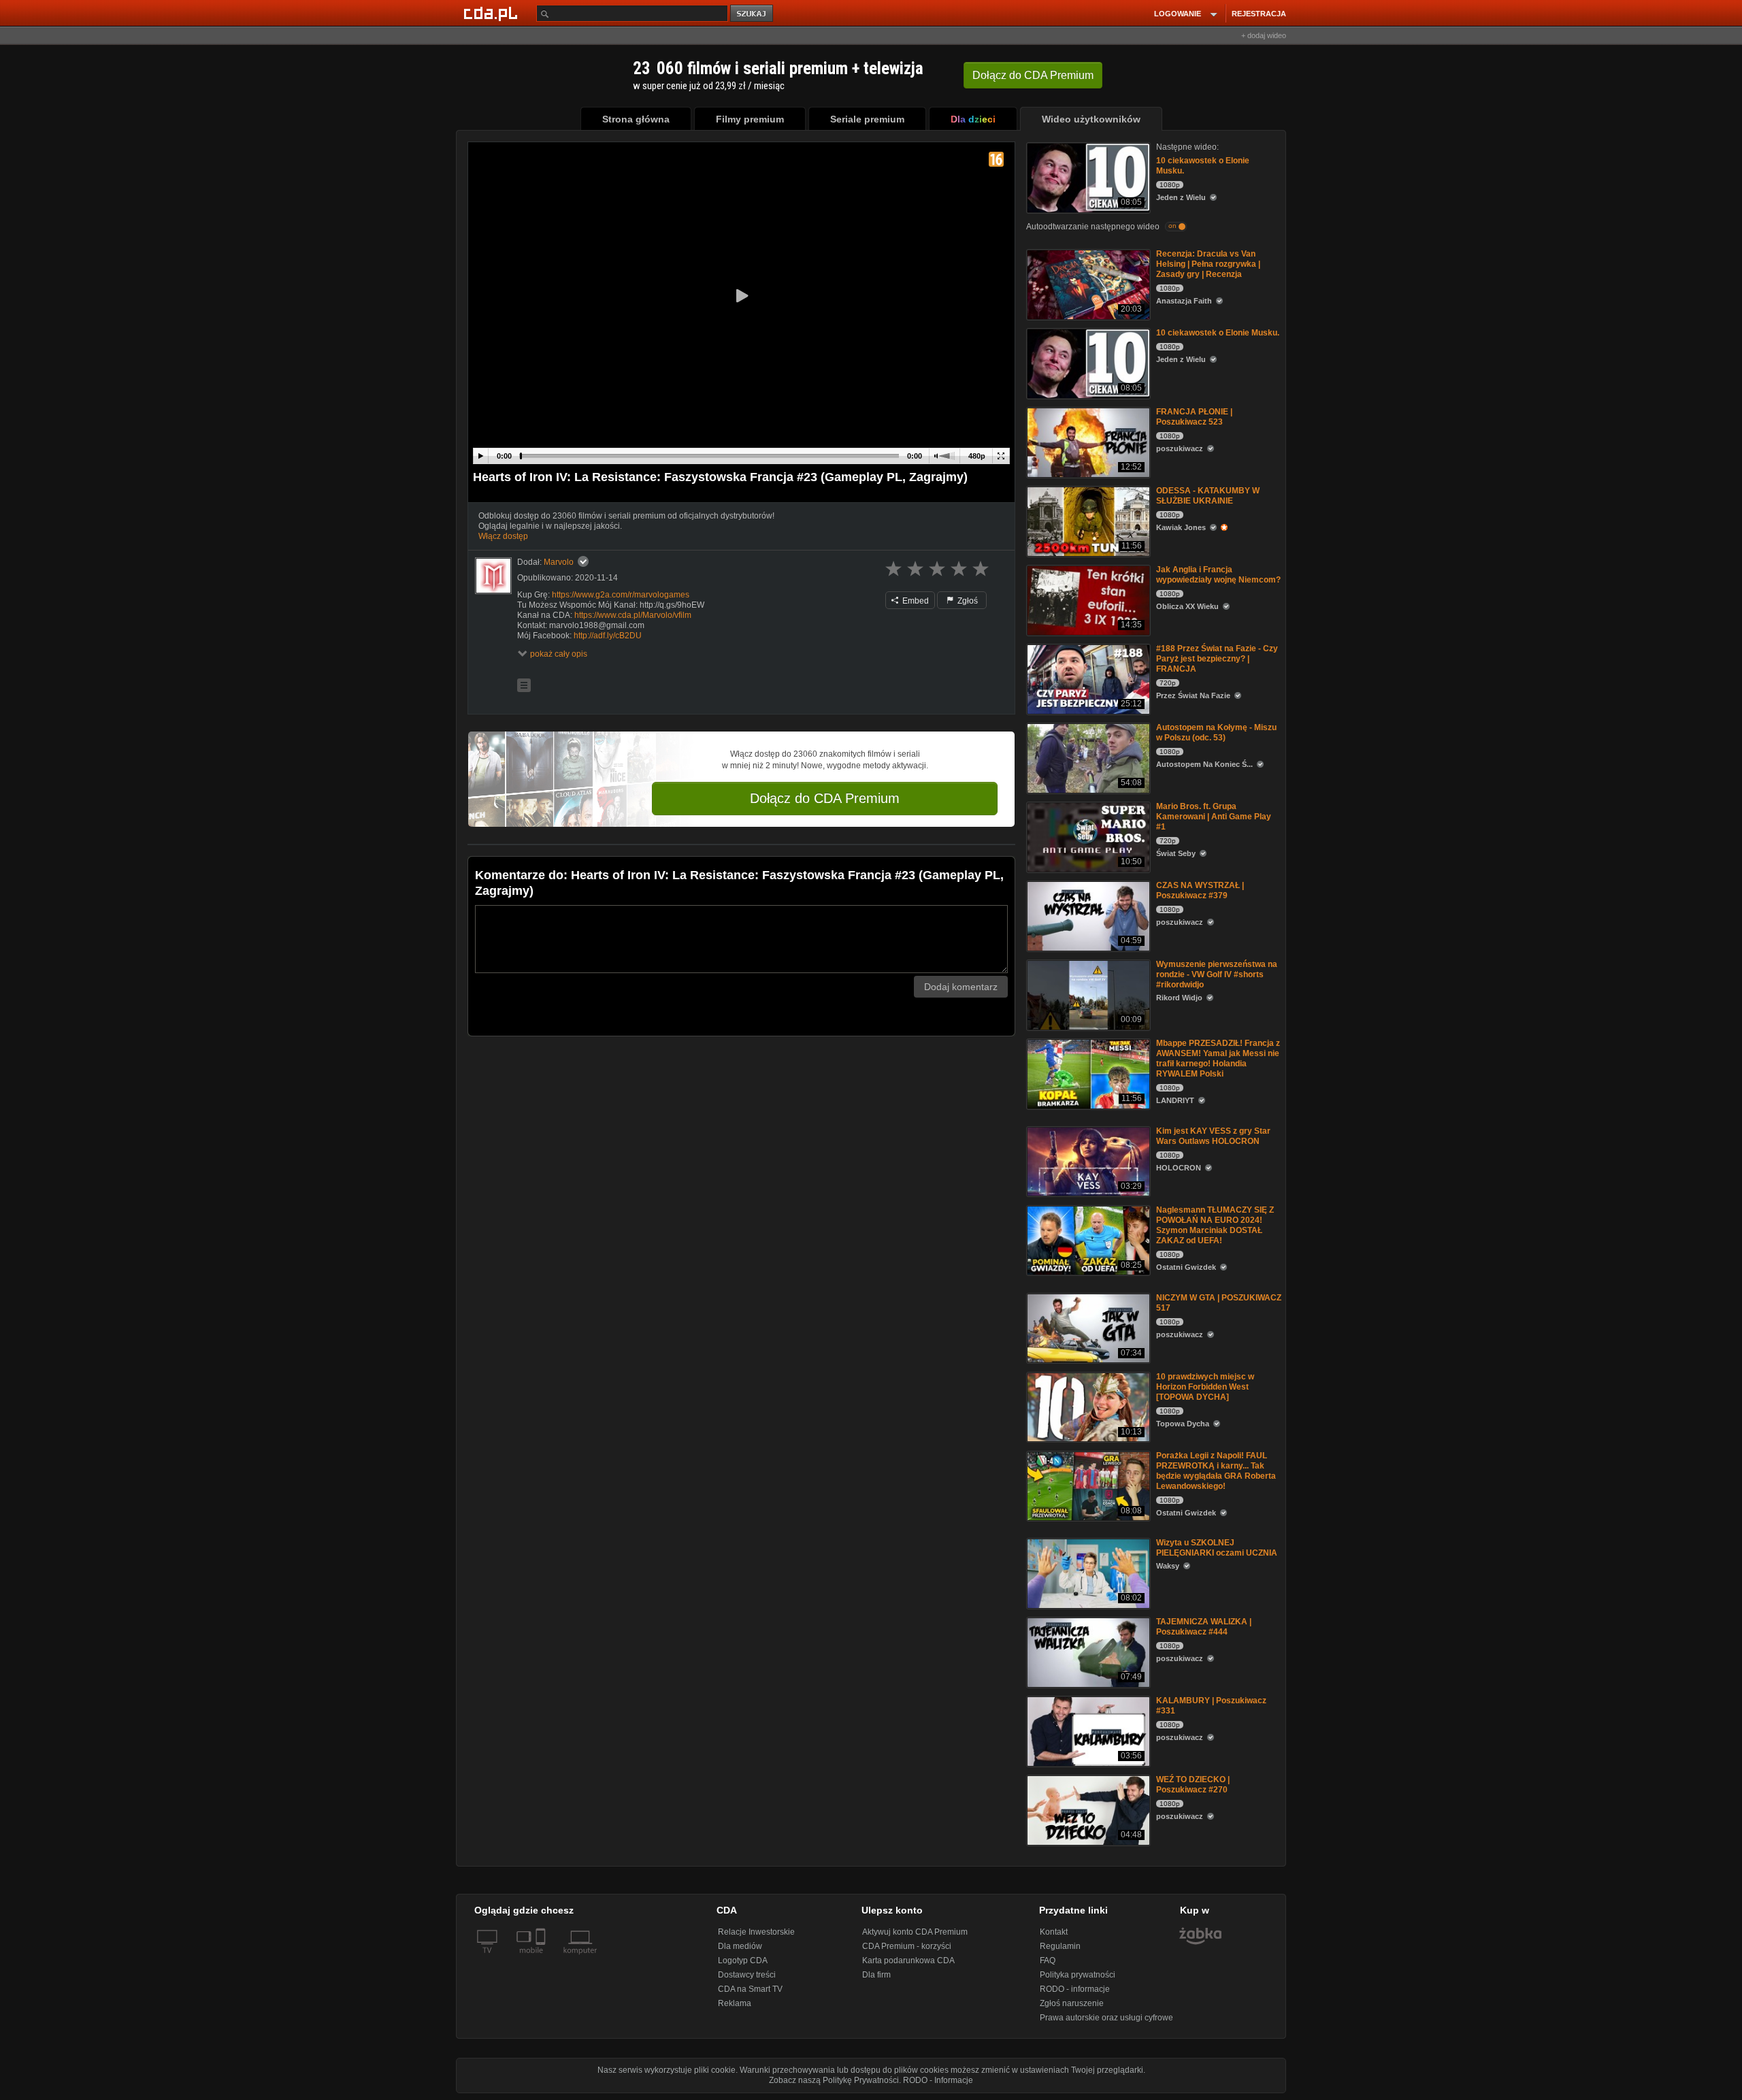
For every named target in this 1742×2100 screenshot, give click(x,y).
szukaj (753, 14)
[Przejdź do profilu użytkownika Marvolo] (493, 576)
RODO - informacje (1075, 1989)
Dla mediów (740, 1946)
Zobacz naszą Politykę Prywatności (834, 2080)
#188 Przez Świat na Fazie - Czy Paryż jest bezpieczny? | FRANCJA (1217, 659)
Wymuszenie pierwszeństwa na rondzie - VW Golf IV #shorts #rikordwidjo (1217, 974)
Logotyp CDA (743, 1960)
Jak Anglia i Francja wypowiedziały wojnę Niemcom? (1218, 575)
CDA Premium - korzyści (907, 1946)
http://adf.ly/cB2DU (608, 636)
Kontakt (1054, 1932)
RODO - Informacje (938, 2080)
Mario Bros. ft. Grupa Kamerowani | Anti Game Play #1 (1214, 817)
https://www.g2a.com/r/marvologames (621, 595)
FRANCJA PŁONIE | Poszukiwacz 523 (1194, 417)
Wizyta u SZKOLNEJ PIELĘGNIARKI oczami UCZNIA (1217, 1548)
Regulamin (1060, 1946)
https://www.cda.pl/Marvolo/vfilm (633, 615)
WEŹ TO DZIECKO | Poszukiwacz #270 (1193, 1785)
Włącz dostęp (503, 536)
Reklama (735, 2003)
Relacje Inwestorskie (756, 1932)
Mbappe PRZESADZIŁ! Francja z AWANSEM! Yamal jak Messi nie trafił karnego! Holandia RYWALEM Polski (1218, 1059)
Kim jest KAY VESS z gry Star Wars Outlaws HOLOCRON (1213, 1136)
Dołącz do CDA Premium (825, 798)
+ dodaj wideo (1264, 35)
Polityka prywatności (1078, 1975)
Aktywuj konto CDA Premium (915, 1932)
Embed (915, 601)
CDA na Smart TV (750, 1989)
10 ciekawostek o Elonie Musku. (1218, 333)
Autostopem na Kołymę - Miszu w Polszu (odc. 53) (1216, 733)
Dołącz (1033, 75)
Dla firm (876, 1975)
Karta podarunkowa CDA (908, 1960)
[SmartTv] (542, 1958)
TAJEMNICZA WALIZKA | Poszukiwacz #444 (1204, 1627)
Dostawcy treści (747, 1975)
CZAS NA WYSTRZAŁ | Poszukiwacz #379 (1200, 890)
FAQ (1048, 1960)
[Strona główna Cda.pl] (493, 13)
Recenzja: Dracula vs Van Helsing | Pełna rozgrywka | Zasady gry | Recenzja (1208, 264)
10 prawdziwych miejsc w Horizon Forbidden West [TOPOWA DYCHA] (1205, 1387)
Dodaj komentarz (961, 987)
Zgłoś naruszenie (1072, 2003)
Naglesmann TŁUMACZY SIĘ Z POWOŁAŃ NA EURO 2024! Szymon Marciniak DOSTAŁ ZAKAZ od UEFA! (1215, 1225)
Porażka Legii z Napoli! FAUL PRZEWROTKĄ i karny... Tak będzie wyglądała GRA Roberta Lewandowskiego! (1216, 1471)
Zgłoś (967, 601)
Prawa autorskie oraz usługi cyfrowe (1106, 2018)
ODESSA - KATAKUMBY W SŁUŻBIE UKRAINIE (1208, 496)
